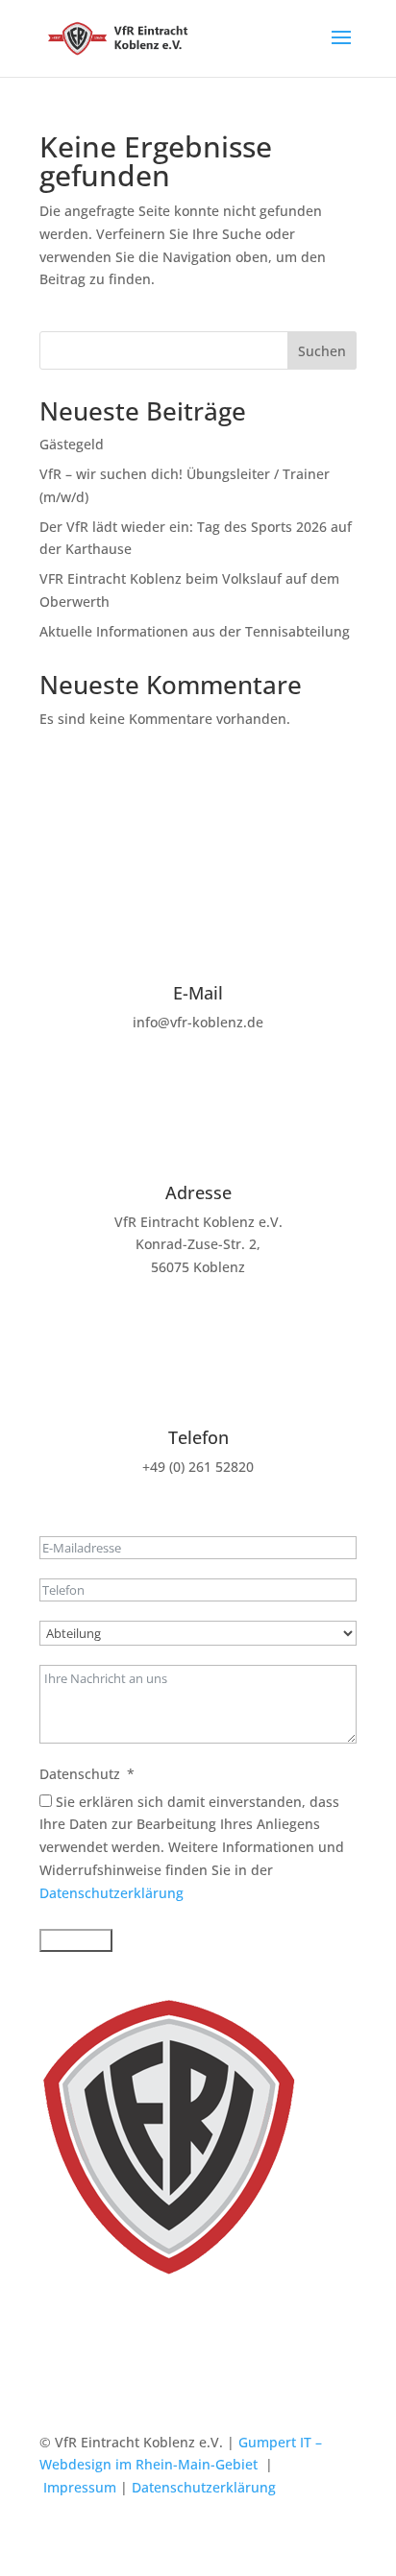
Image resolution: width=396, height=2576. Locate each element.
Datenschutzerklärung (111, 1893)
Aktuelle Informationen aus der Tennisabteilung (195, 631)
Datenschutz (80, 1774)
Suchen (322, 351)
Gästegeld (72, 444)
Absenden (76, 1940)
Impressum (80, 2487)
